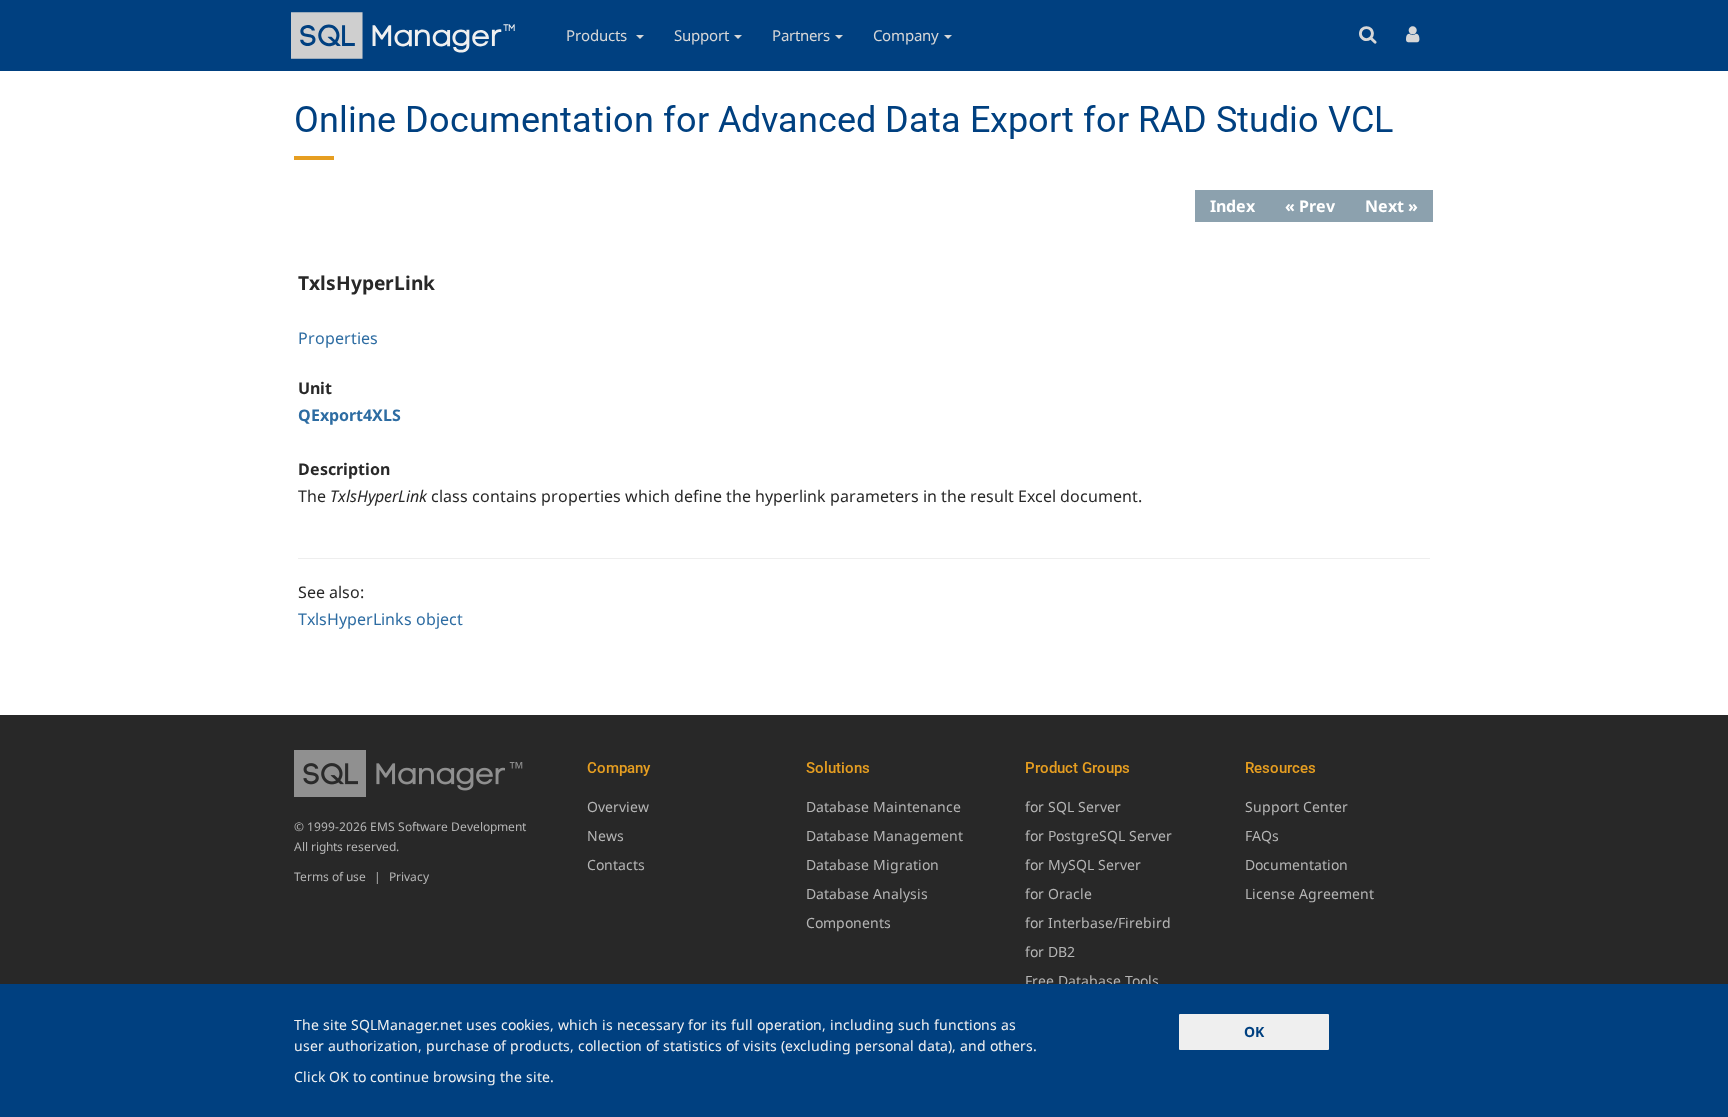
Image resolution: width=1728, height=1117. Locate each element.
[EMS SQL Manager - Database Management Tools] (406, 35)
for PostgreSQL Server (1098, 835)
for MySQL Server (1083, 864)
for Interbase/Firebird (1098, 922)
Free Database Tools (1092, 980)
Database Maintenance (883, 806)
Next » (1391, 206)
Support (701, 35)
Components (848, 922)
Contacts (616, 864)
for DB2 (1050, 951)
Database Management (884, 835)
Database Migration (872, 864)
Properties (338, 338)
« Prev (1310, 206)
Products (598, 35)
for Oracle (1058, 893)
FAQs (1262, 835)
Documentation (1296, 864)
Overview (618, 806)
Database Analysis (867, 893)
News (605, 835)
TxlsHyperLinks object (380, 619)
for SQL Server (1073, 806)
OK (1254, 1031)
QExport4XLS (349, 415)
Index (1232, 206)
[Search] (1367, 35)
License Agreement (1309, 893)
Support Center (1296, 806)
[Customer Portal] (1412, 35)
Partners (801, 35)
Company (906, 35)
